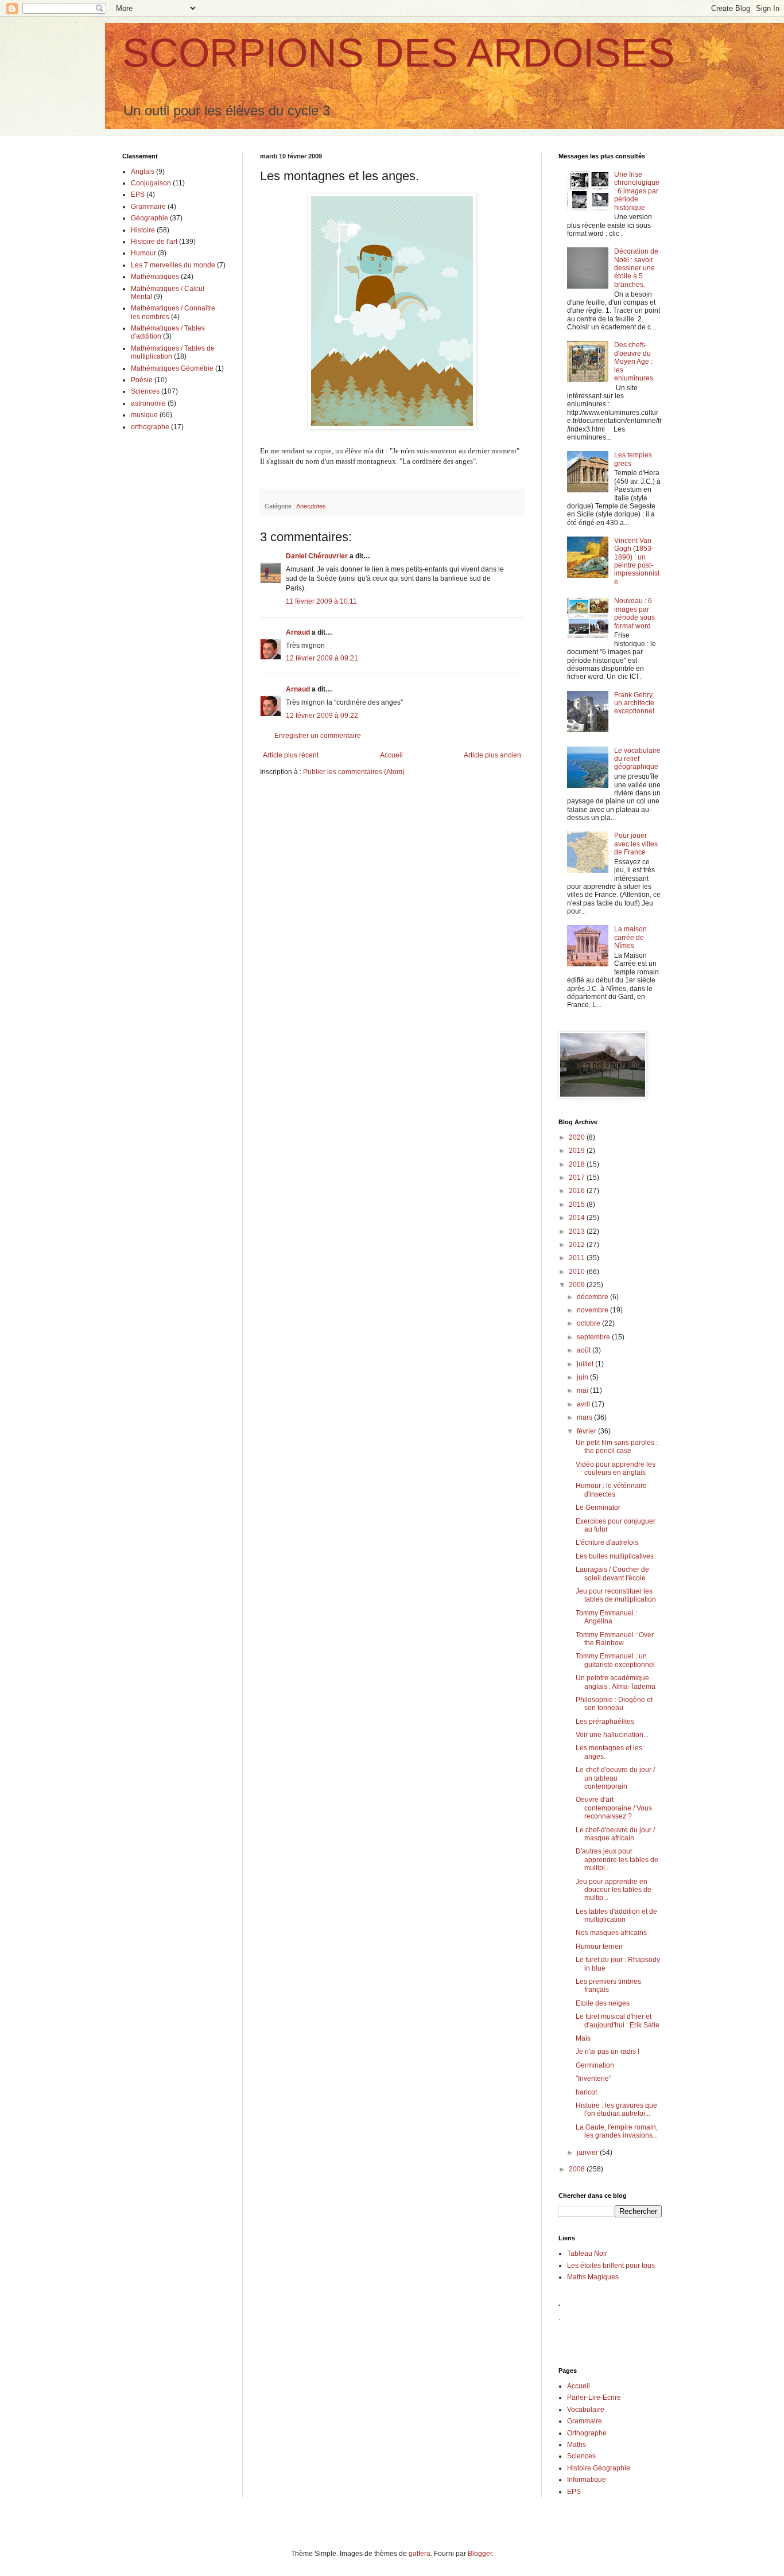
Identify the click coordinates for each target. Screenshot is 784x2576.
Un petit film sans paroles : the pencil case (617, 1447)
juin (583, 1377)
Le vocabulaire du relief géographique (637, 759)
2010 (578, 1272)
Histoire (143, 230)
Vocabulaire (586, 2410)
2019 (578, 1151)
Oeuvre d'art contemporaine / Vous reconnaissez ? (614, 1808)
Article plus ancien (492, 755)
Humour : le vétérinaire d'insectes (611, 1490)
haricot (586, 2092)
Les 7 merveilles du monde (173, 265)
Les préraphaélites (605, 1722)
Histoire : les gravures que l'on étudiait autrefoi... (616, 2109)
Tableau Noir (587, 2253)
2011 (578, 1258)
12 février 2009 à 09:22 (322, 716)
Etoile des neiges (603, 2003)
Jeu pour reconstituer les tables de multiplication (616, 1595)
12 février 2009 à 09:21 (322, 658)
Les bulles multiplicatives (615, 1556)
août (585, 1350)
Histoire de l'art (154, 242)
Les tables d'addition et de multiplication (616, 1916)
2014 (578, 1218)
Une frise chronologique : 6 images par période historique (637, 191)
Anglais (143, 172)
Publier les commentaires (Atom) (354, 772)
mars (585, 1417)
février (587, 1431)
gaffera (420, 2554)
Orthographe (587, 2433)
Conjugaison (151, 183)
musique (144, 415)
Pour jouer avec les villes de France (636, 844)
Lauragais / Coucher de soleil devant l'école (612, 1573)
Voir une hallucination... (612, 1735)
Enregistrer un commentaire (318, 736)
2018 (578, 1164)
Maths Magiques (593, 2277)
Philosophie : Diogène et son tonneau (614, 1704)
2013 (578, 1231)
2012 (578, 1245)
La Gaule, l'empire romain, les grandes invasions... (617, 2131)
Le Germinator (598, 1507)
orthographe (150, 427)
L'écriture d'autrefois (607, 1543)
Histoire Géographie (599, 2468)
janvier (588, 2153)
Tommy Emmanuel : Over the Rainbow (615, 1639)
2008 (578, 2169)
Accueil (391, 755)
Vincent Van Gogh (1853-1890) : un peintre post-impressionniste (637, 561)
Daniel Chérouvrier (318, 556)
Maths (577, 2445)
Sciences (145, 391)
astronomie (148, 403)
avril (584, 1404)
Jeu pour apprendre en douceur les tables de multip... (614, 1890)
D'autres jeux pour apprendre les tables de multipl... (617, 1860)
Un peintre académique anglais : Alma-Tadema (616, 1682)
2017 (578, 1178)
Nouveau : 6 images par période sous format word (634, 613)
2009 (578, 1285)
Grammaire (148, 207)
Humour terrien (599, 1946)
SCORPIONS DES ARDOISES (399, 53)
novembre (593, 1310)
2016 (578, 1191)
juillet (586, 1364)
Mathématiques (155, 277)
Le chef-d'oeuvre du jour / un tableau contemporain (615, 1778)
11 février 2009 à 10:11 (321, 601)
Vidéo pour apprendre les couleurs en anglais (616, 1468)
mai (583, 1390)
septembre (594, 1337)
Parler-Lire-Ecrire (594, 2398)
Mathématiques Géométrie (172, 368)
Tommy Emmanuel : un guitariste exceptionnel (615, 1660)
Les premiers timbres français (608, 1986)
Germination (595, 2065)
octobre (589, 1323)
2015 (578, 1205)
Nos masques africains (611, 1933)
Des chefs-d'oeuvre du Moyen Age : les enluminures (634, 362)
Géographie (150, 218)
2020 (578, 1137)
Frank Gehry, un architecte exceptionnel (634, 703)
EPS (138, 195)
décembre (593, 1297)
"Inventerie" (593, 2078)
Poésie (142, 380)
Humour (143, 253)
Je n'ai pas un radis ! (608, 2052)
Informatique (587, 2480)
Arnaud (298, 632)
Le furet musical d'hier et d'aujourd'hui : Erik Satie (618, 2021)
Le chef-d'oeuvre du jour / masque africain (615, 1834)
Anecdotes (311, 506)
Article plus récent (291, 755)
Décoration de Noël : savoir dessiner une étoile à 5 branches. (636, 268)
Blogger (480, 2554)
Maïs (583, 2038)
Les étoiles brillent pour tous (611, 2266)
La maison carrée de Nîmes (630, 937)
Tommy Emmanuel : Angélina (606, 1617)
